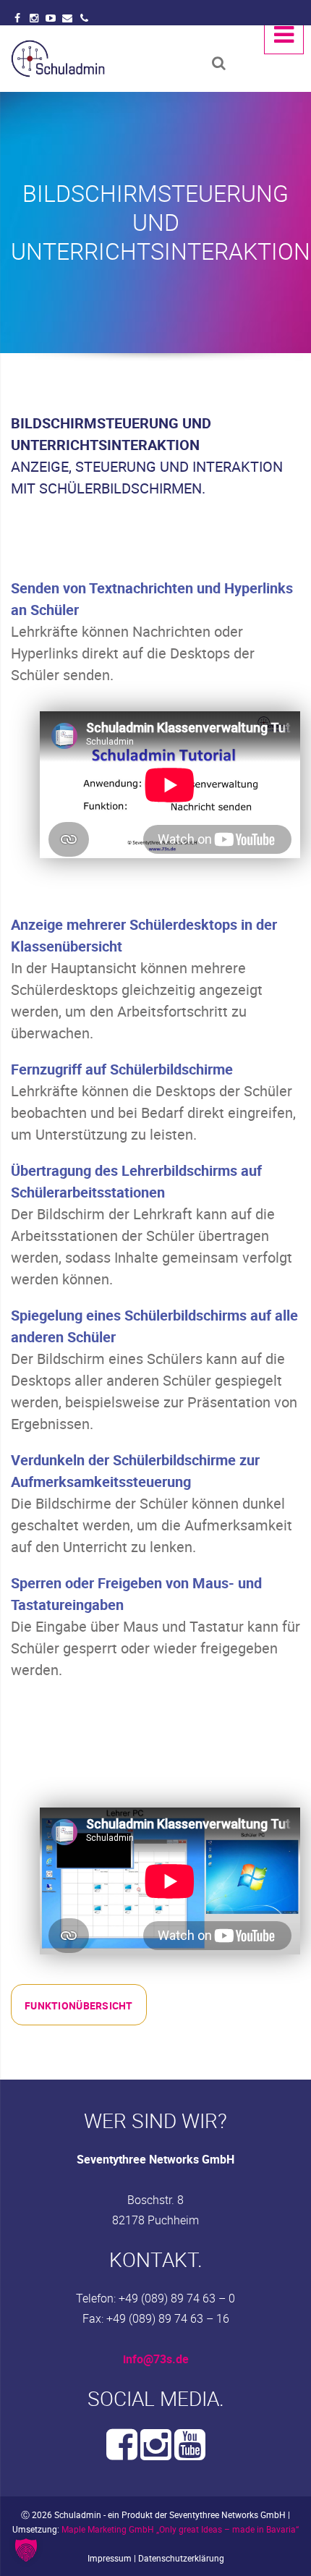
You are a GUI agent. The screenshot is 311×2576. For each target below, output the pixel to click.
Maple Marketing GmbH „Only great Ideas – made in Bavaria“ (180, 2529)
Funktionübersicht (79, 2005)
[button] (26, 2550)
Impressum (110, 2558)
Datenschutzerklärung (181, 2558)
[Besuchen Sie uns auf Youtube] (190, 2453)
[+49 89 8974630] (84, 18)
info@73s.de (156, 2359)
